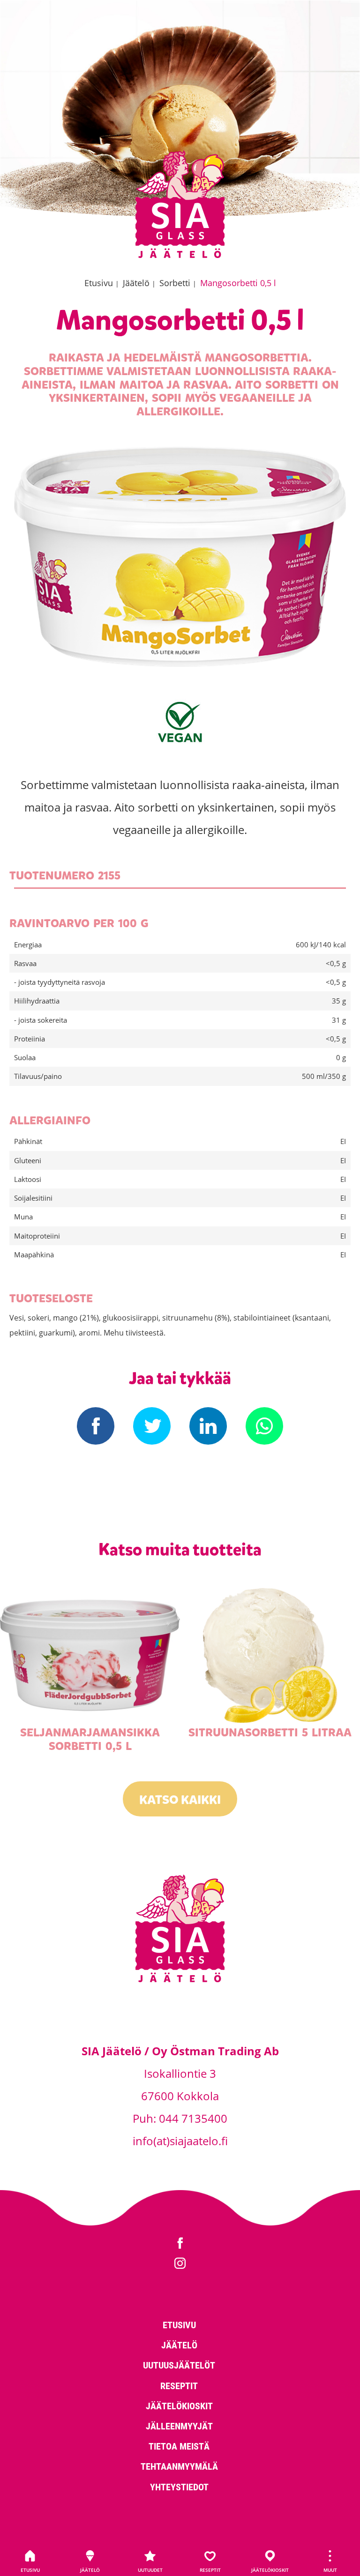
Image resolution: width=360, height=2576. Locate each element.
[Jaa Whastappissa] (264, 1426)
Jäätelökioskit (270, 2570)
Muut (330, 2570)
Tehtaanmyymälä (179, 2466)
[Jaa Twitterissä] (152, 1426)
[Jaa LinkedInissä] (208, 1426)
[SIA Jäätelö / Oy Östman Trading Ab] (180, 256)
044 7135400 (193, 2118)
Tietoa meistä (179, 2446)
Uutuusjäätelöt (179, 2365)
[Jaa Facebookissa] (96, 1426)
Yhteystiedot (179, 2487)
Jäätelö (90, 2570)
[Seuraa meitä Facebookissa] (180, 2244)
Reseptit (210, 2570)
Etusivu (30, 2570)
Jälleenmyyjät (179, 2426)
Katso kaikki (180, 1800)
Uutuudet (150, 2570)
